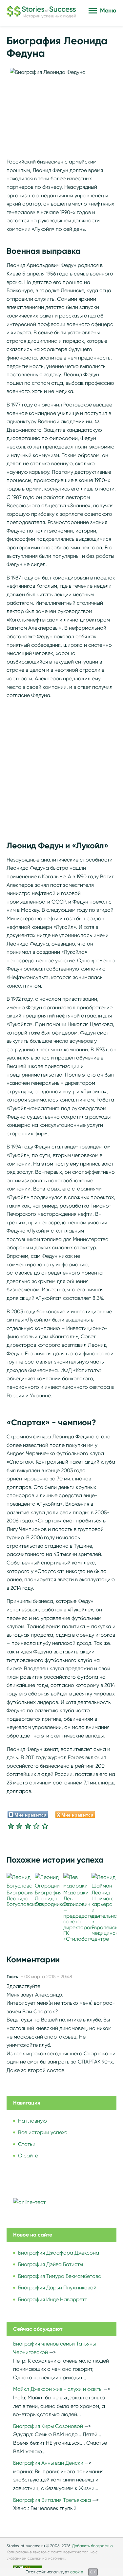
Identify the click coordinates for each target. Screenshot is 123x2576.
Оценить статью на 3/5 (28, 1826)
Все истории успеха (43, 2132)
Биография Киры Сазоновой (48, 2426)
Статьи (27, 2144)
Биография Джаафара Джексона (59, 2253)
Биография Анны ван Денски (48, 2463)
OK (93, 2572)
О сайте (28, 2156)
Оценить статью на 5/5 (45, 1826)
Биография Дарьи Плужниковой (57, 2288)
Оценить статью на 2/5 (19, 1826)
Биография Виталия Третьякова (52, 2500)
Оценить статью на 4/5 (36, 1826)
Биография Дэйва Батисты (51, 2264)
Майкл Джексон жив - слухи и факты (58, 2389)
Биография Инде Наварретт (52, 2299)
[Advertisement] (61, 766)
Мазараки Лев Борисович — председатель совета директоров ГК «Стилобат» (81, 1916)
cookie (77, 2572)
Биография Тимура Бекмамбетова (60, 2276)
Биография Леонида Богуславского (25, 1898)
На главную (32, 2121)
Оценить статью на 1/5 (11, 1826)
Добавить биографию (92, 2546)
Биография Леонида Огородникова (53, 1898)
